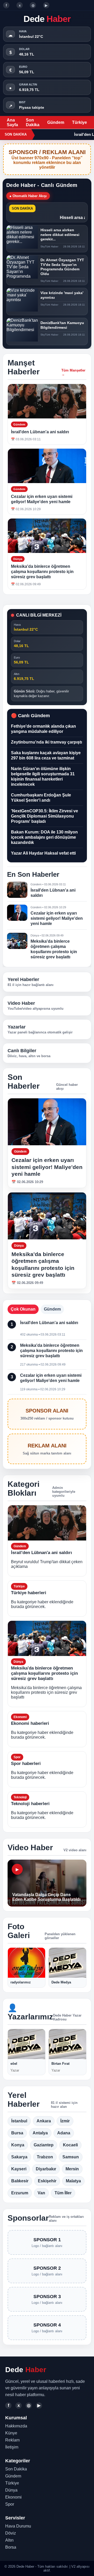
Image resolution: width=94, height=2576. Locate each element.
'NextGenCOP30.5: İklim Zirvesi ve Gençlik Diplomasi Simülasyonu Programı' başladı (45, 816)
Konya (18, 2145)
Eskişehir (47, 2181)
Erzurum (20, 2193)
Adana (64, 2133)
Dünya (11, 2490)
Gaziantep (44, 2145)
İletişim (12, 2447)
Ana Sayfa (12, 122)
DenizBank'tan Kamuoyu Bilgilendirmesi (62, 325)
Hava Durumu (18, 2526)
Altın (9, 2540)
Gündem (56, 122)
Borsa (11, 2547)
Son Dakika (33, 122)
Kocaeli (70, 2145)
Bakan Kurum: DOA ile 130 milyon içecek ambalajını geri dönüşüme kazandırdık (44, 837)
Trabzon (45, 2157)
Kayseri (19, 2169)
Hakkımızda (16, 2426)
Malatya (73, 2181)
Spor (10, 2504)
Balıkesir (20, 2181)
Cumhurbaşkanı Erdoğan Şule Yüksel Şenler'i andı (41, 798)
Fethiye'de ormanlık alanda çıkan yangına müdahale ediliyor (43, 729)
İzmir (65, 2121)
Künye (11, 2433)
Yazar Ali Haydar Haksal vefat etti (43, 853)
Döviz (11, 2533)
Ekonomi (13, 2497)
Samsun (71, 2157)
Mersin (72, 2169)
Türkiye (80, 122)
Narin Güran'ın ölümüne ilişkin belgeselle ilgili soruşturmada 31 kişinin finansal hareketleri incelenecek (43, 777)
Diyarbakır (46, 2169)
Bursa (17, 2133)
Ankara (44, 2121)
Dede (47, 19)
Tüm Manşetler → (73, 372)
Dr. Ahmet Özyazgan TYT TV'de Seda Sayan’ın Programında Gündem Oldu (62, 267)
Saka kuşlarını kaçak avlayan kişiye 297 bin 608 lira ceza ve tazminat (46, 755)
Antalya (40, 2133)
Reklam (12, 2440)
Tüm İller (63, 2193)
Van (41, 2193)
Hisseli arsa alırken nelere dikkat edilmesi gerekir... (60, 235)
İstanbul (19, 2121)
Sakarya (19, 2157)
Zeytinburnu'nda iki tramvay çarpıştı (46, 742)
